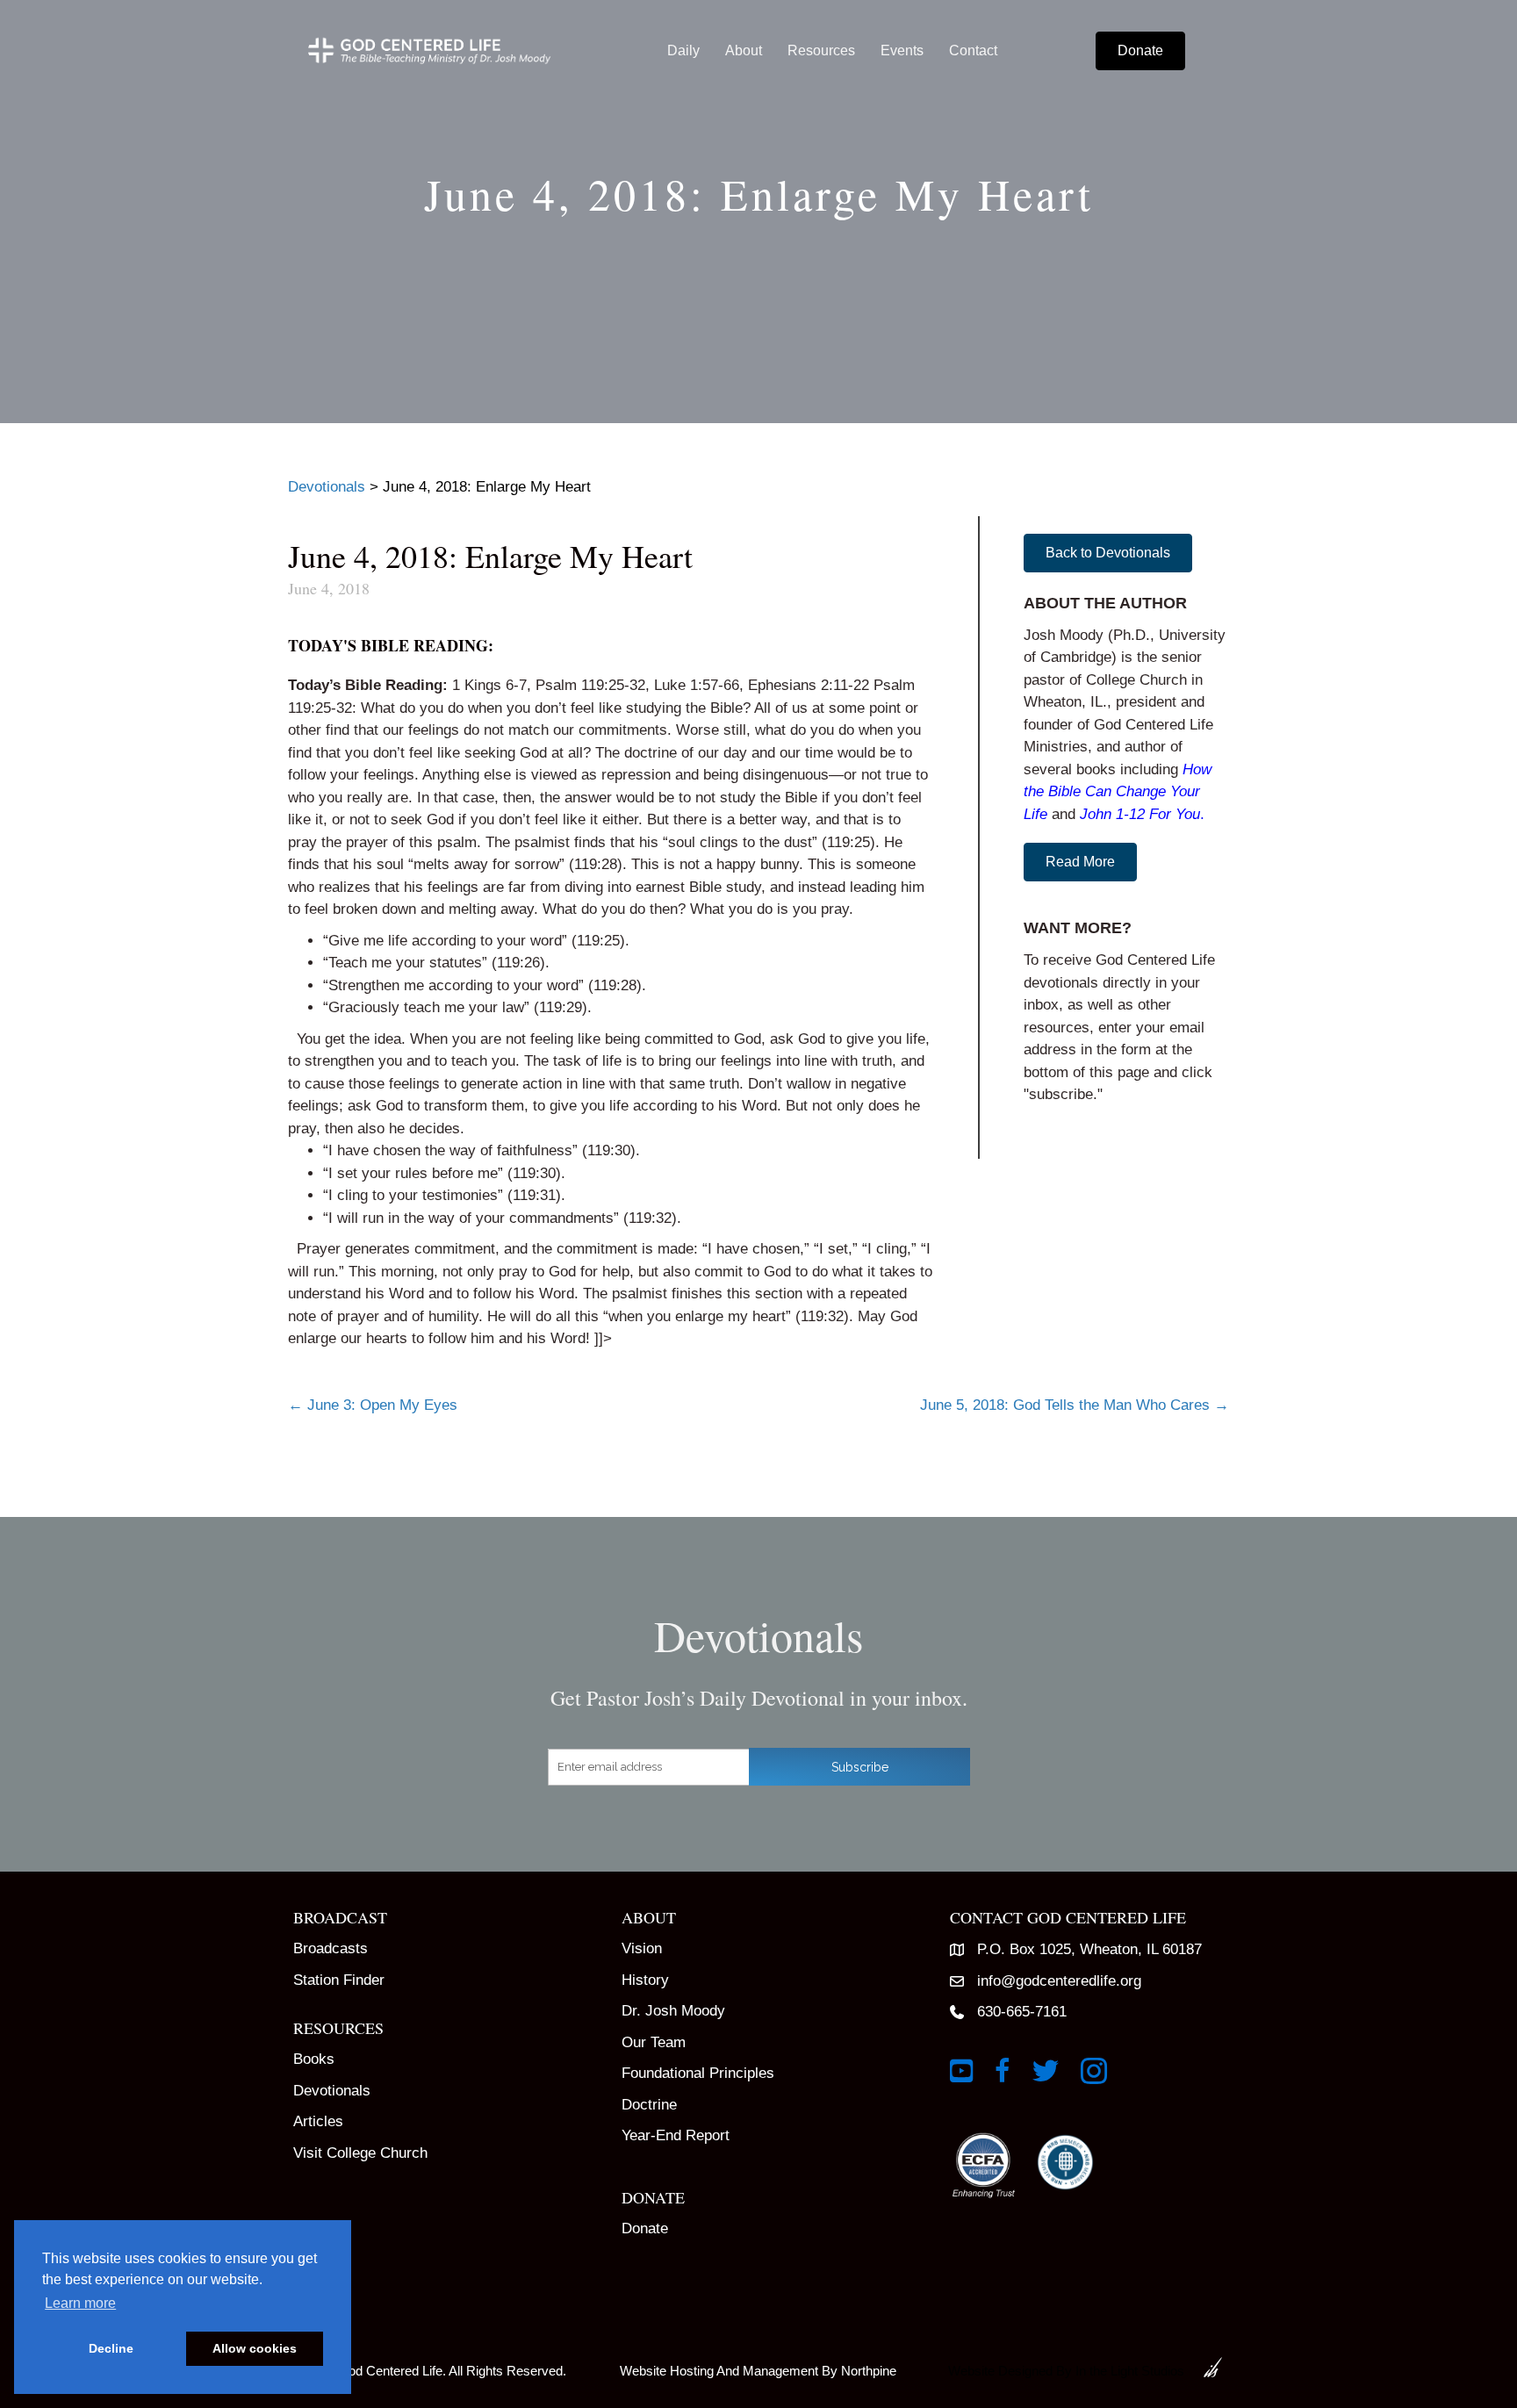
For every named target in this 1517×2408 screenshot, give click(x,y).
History (645, 1980)
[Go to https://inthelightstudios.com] (1080, 2367)
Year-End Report (676, 2135)
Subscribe (860, 1767)
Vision (642, 1948)
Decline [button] (111, 2348)
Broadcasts (331, 1948)
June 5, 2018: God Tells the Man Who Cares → (1075, 1405)
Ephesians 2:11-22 (809, 685)
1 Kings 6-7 (489, 685)
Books (314, 2059)
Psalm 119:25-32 (590, 685)
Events (902, 50)
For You (1175, 814)
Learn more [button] (80, 2303)
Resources (821, 50)
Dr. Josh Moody (673, 2011)
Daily (683, 50)
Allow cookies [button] (255, 2348)
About (744, 50)
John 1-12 (1112, 814)
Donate (645, 2228)
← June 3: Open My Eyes (373, 1405)
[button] (1108, 553)
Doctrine (649, 2105)
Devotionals (332, 2091)
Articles (318, 2121)
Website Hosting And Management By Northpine (758, 2371)
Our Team (654, 2042)
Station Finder (339, 1980)
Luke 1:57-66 (697, 685)
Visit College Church (360, 2153)
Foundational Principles (698, 2073)
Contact (973, 50)
